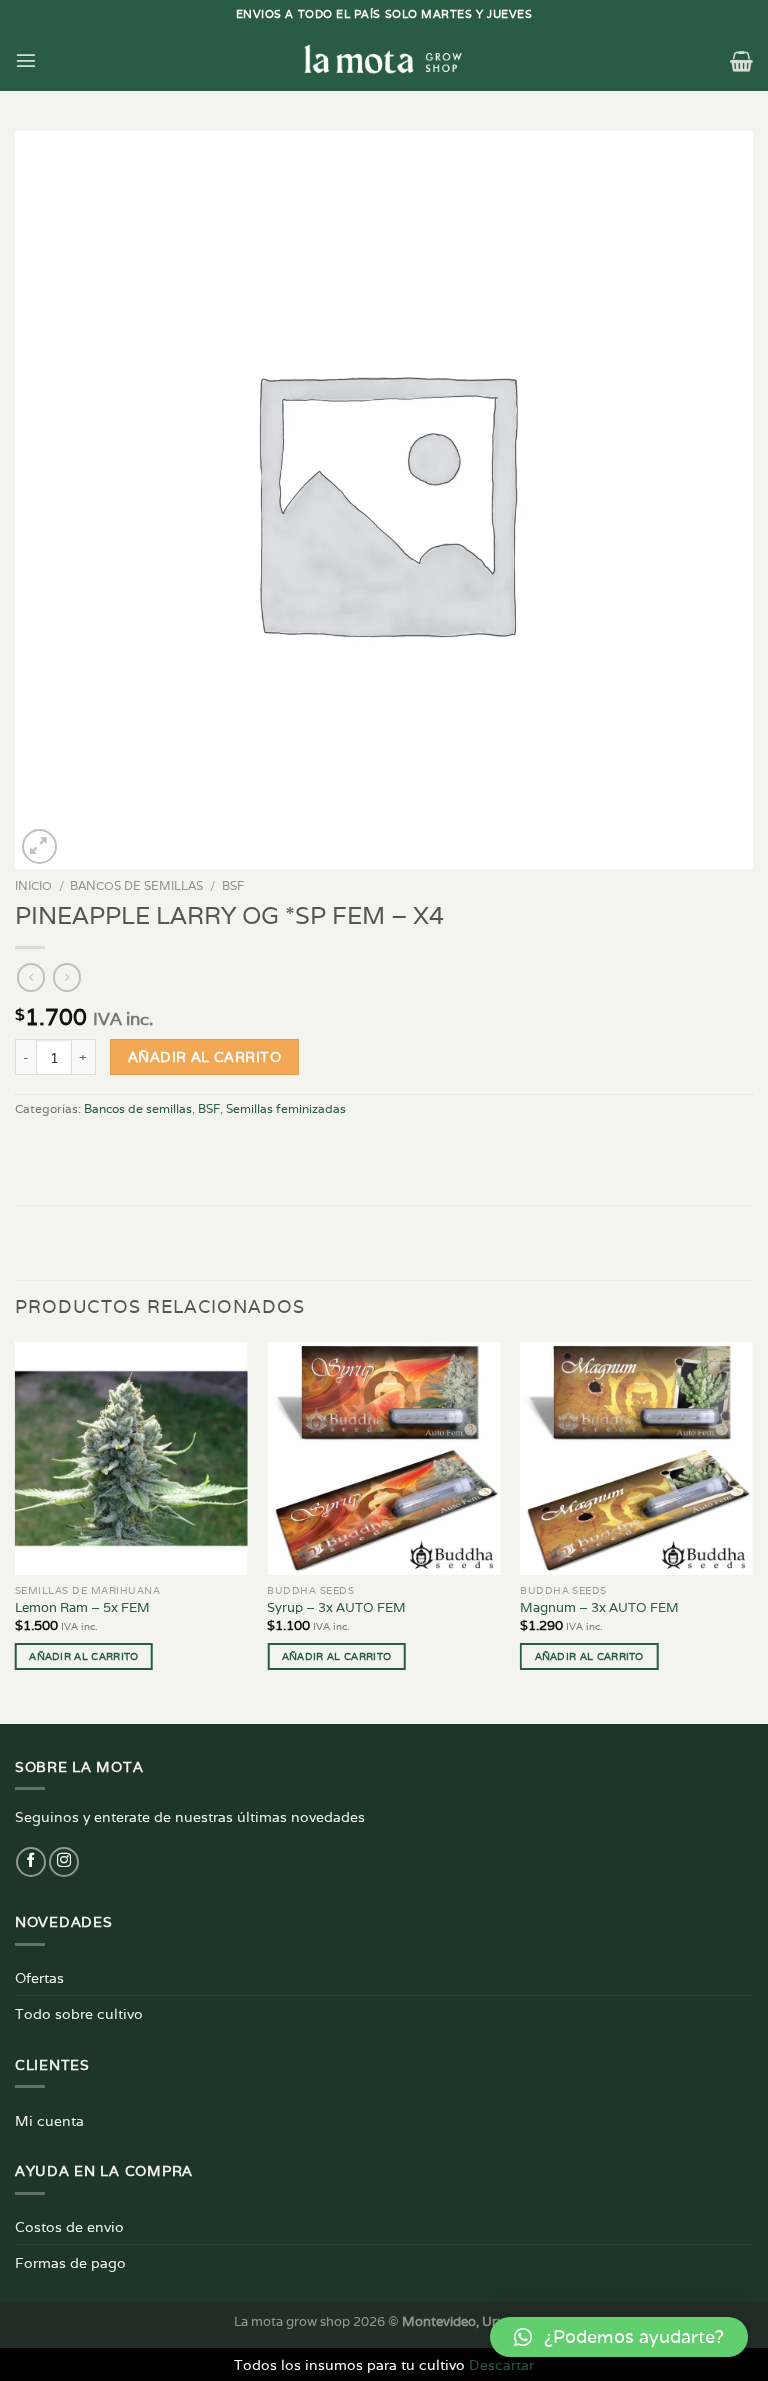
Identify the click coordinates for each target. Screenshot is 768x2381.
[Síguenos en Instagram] (64, 1862)
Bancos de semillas (136, 885)
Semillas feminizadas (286, 1108)
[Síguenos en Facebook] (31, 1862)
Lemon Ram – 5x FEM (82, 1608)
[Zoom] (39, 846)
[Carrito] (741, 61)
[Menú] (26, 60)
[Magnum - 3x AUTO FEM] (636, 1458)
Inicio (33, 885)
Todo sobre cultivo (79, 2013)
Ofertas (39, 1977)
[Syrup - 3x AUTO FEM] (383, 1458)
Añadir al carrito (204, 1057)
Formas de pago (70, 2262)
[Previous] (16, 1531)
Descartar (501, 2364)
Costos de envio (69, 2226)
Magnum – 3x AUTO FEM (599, 1608)
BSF (233, 885)
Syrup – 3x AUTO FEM (336, 1608)
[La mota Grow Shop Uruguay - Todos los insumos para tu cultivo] (384, 60)
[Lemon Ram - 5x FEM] (131, 1458)
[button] (619, 2337)
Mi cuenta (49, 2120)
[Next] (752, 1531)
